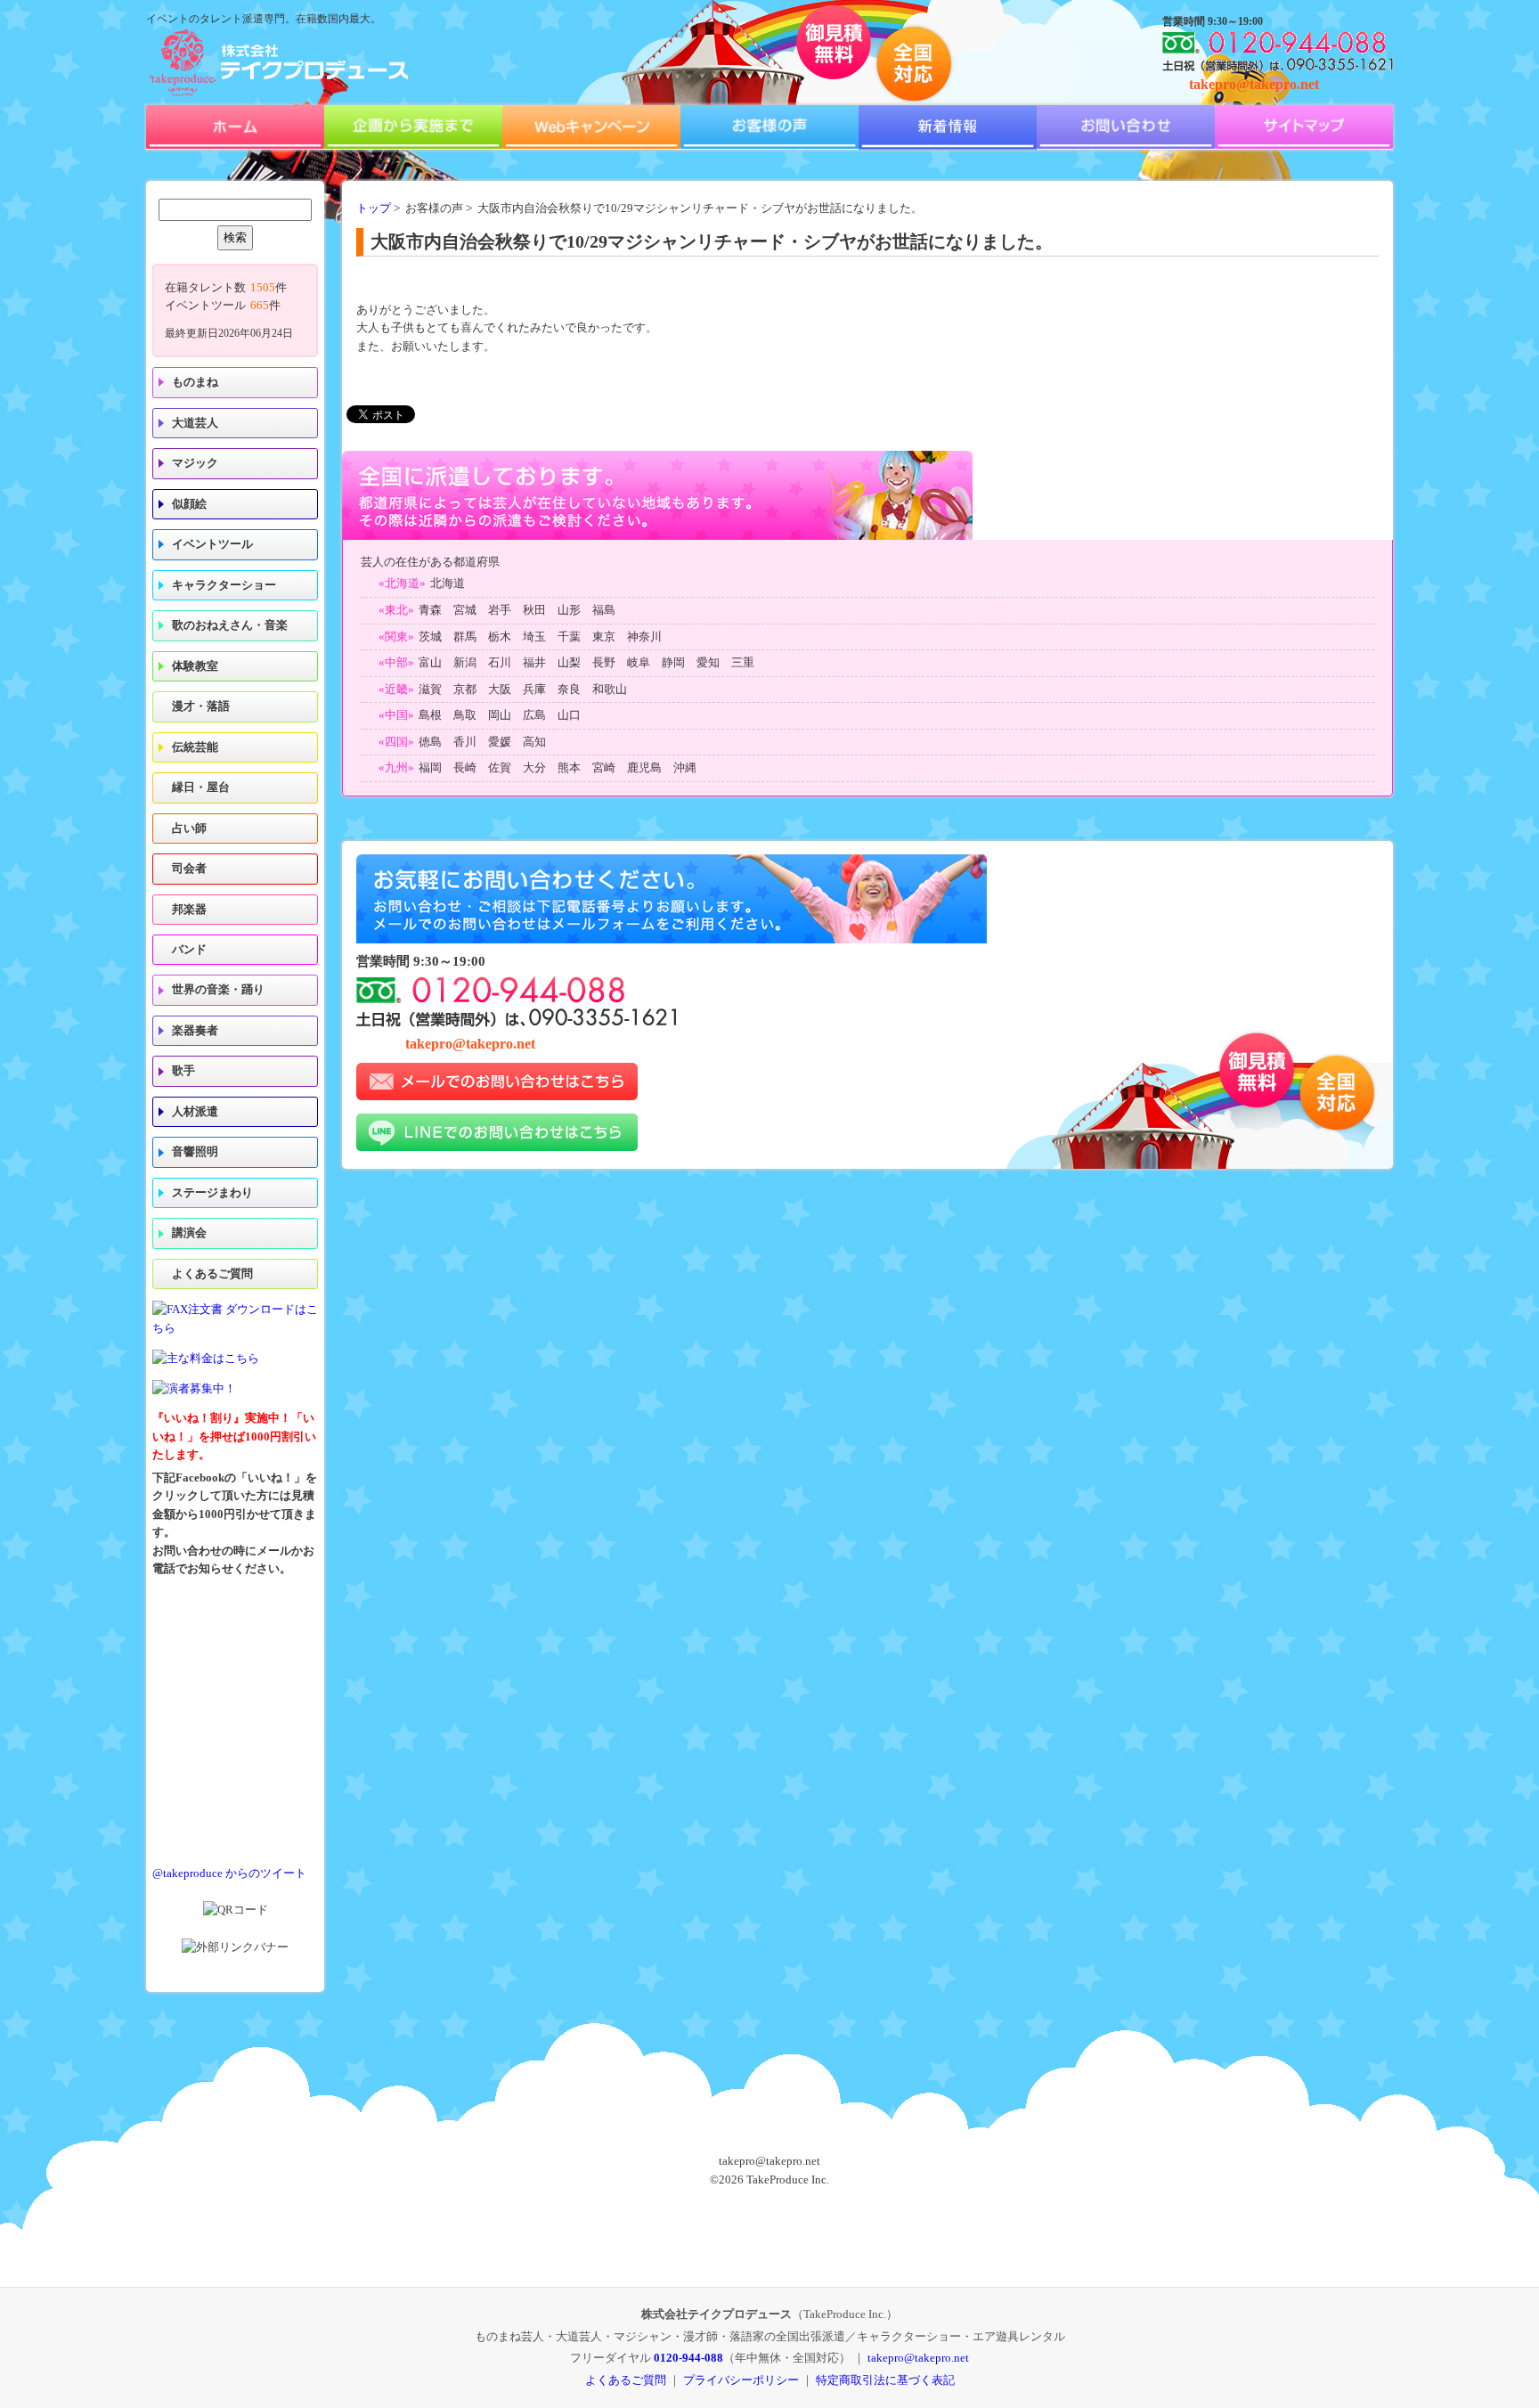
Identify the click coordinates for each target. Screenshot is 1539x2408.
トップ (374, 208)
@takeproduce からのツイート (229, 1873)
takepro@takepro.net (1254, 84)
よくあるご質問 (212, 1274)
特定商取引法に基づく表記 (885, 2380)
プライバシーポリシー (741, 2380)
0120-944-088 (688, 2358)
